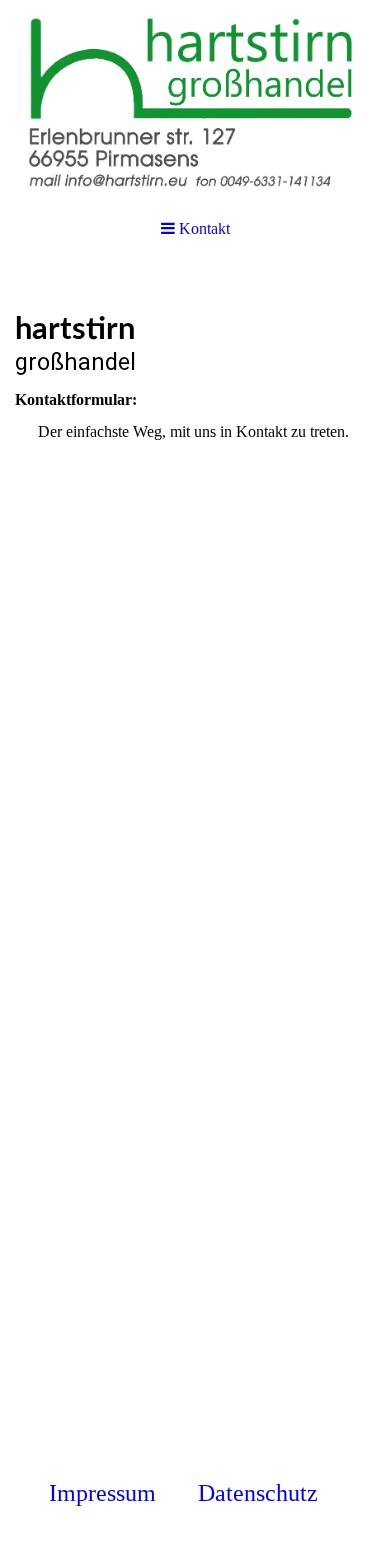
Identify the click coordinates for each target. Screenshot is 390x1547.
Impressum (102, 1493)
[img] (195, 100)
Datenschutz (261, 1493)
